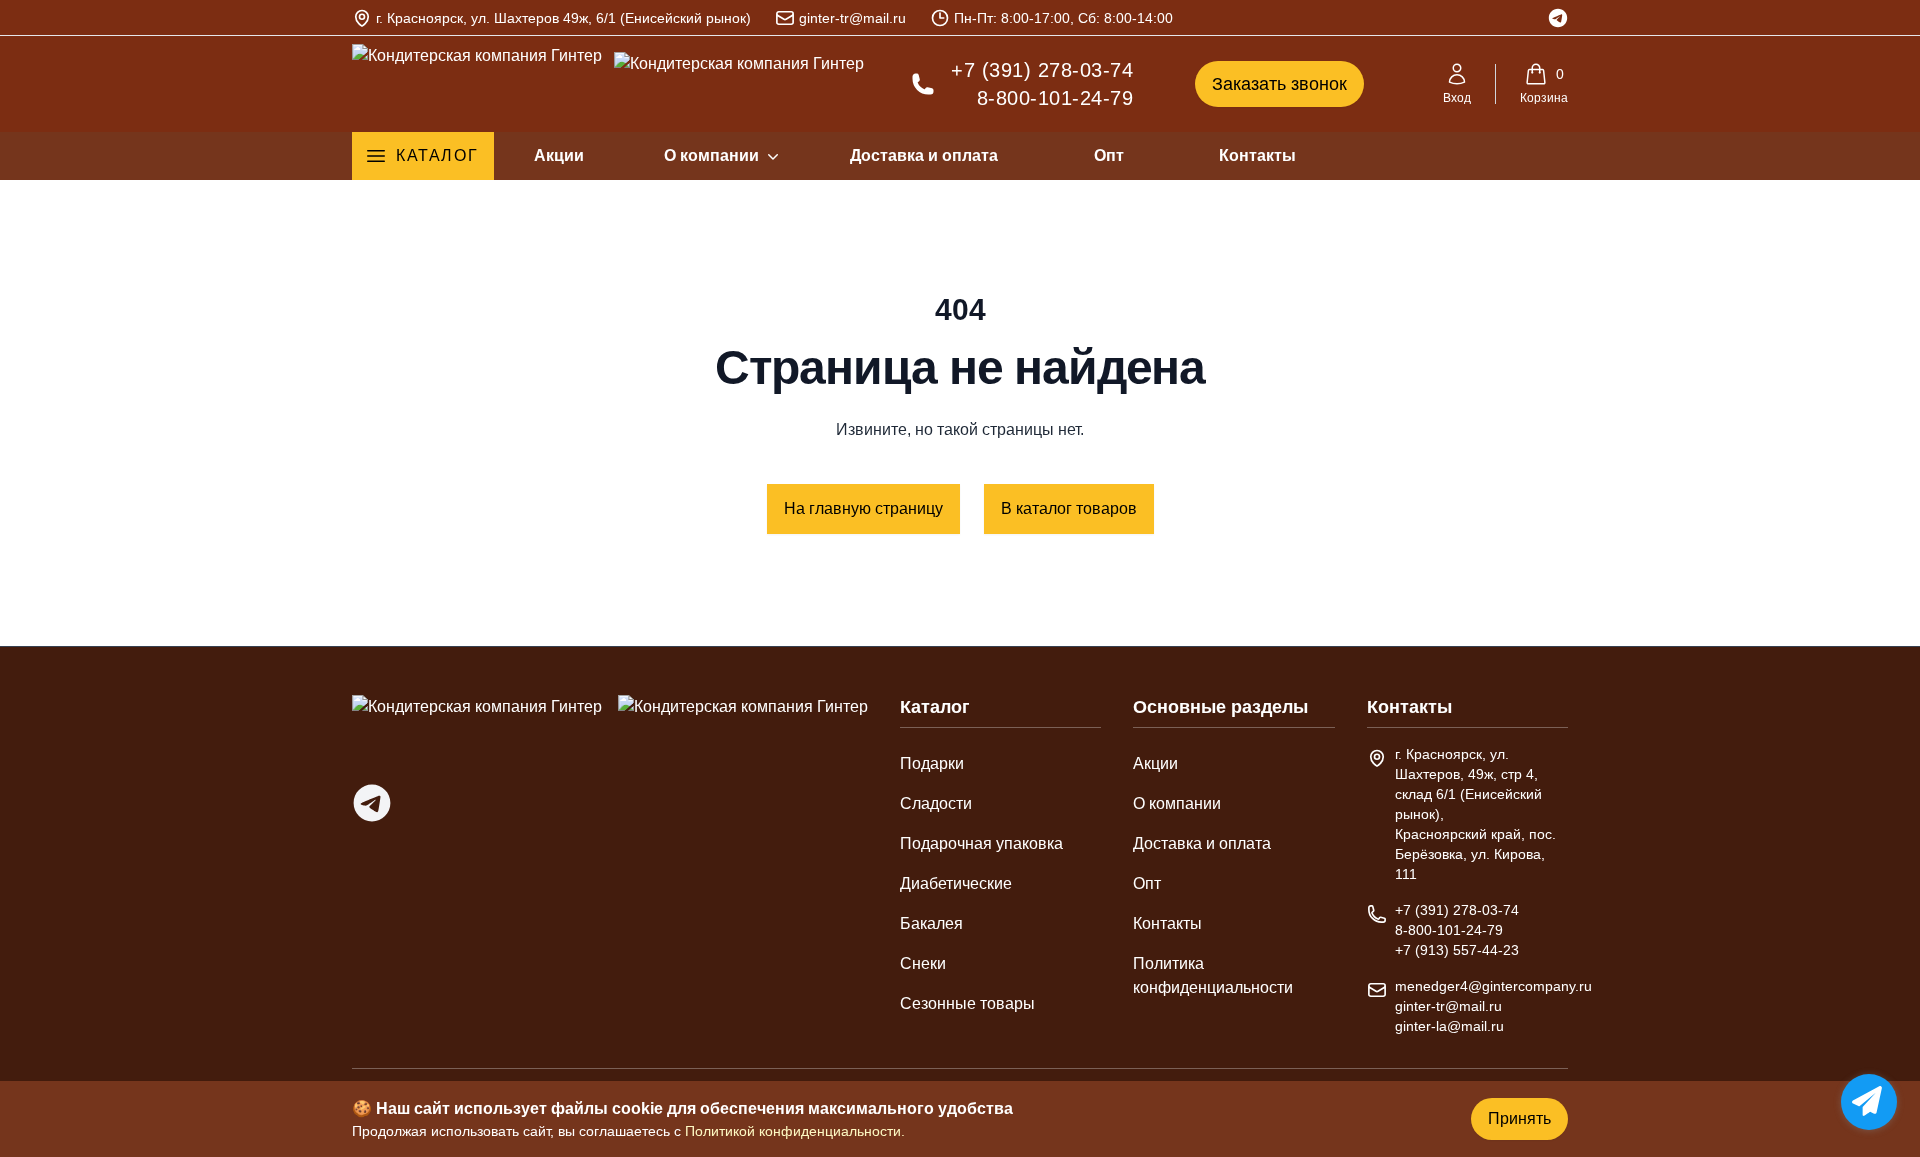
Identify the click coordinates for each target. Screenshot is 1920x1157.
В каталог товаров (1069, 508)
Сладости (936, 803)
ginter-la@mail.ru (1449, 1026)
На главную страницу (863, 508)
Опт (1109, 155)
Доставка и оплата (924, 155)
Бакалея (931, 923)
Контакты (1257, 155)
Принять (1519, 1118)
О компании (711, 155)
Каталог (437, 155)
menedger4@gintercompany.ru (1493, 986)
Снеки (923, 963)
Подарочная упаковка (981, 843)
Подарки (932, 763)
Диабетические (956, 883)
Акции (559, 155)
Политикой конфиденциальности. (795, 1131)
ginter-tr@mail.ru (852, 18)
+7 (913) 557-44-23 (1457, 950)
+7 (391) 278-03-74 (1042, 70)
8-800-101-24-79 (1055, 98)
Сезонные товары (967, 1003)
